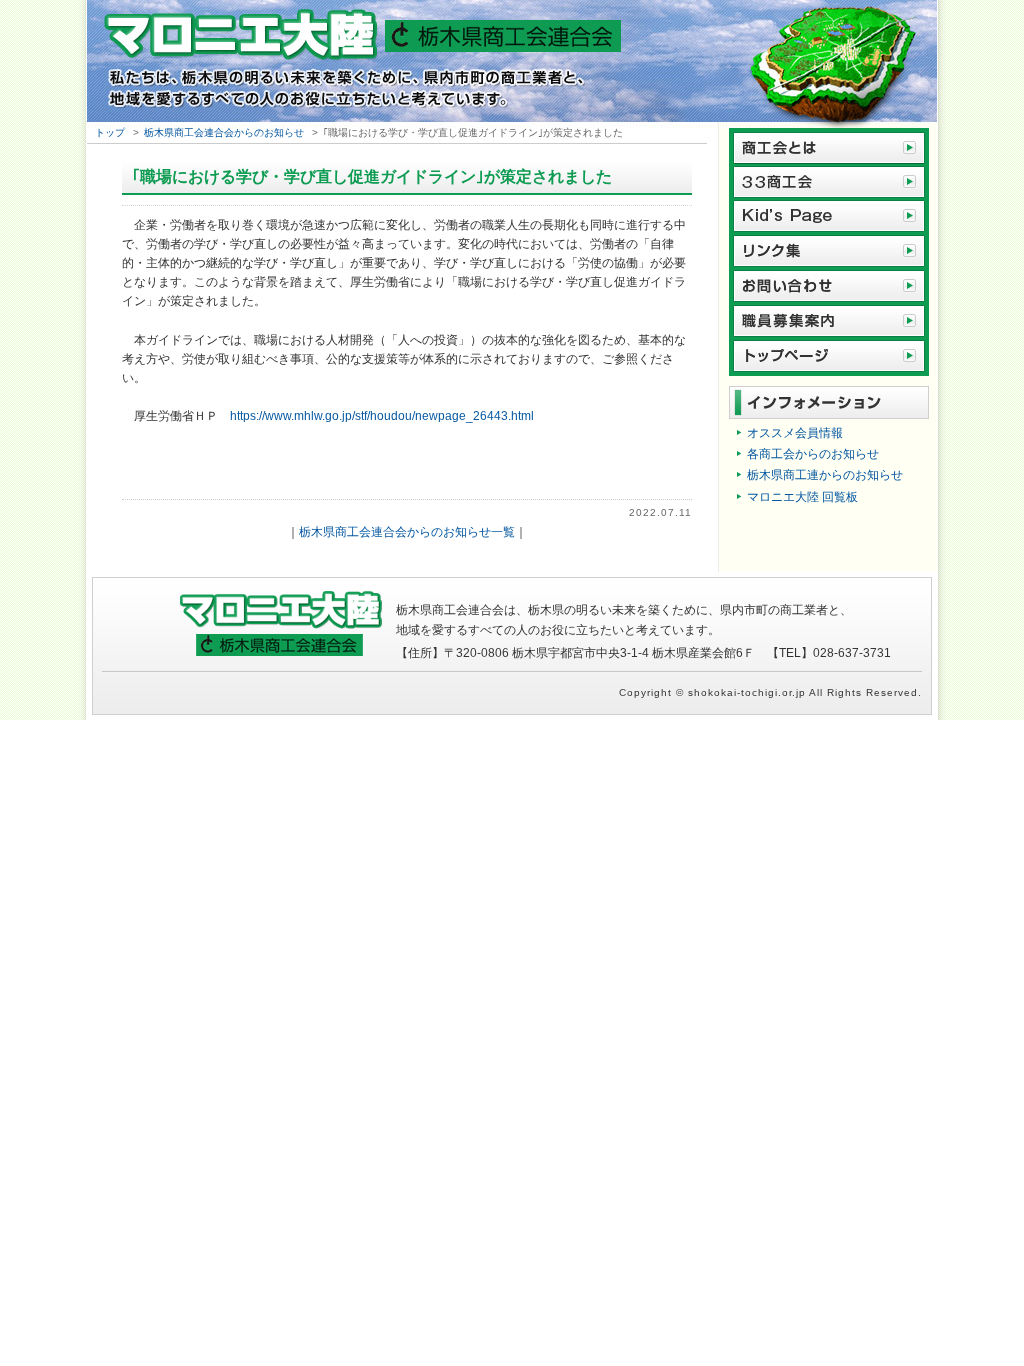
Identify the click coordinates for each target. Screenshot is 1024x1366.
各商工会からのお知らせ (813, 454)
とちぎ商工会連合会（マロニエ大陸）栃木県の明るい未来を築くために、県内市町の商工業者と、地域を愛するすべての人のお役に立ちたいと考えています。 (512, 64)
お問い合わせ (829, 286)
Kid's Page (829, 216)
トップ (110, 132)
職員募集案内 (829, 321)
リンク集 (829, 251)
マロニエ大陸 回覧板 (802, 497)
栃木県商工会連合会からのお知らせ (224, 132)
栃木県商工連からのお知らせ (825, 475)
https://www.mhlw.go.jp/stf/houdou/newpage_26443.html (382, 416)
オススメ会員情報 (795, 433)
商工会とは (829, 146)
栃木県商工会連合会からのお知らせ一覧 (407, 532)
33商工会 (829, 181)
